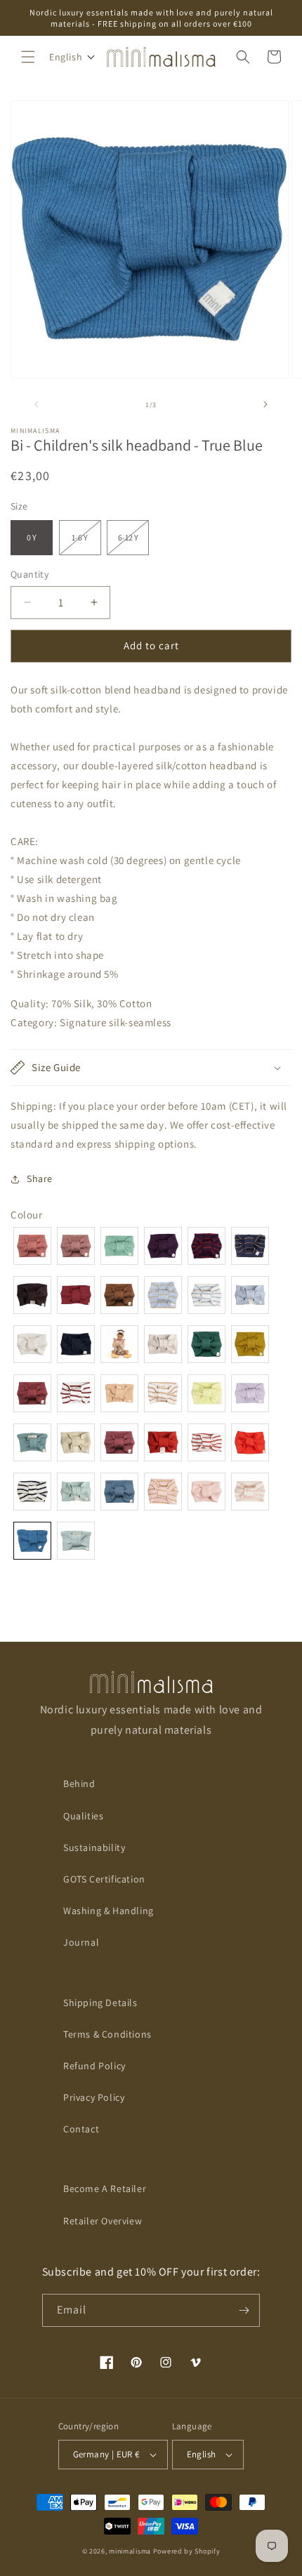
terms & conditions (107, 2034)
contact (81, 2129)
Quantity (29, 574)
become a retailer (105, 2189)
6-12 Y (133, 543)
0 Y (32, 537)
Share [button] (40, 1179)
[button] (28, 57)
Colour (27, 1215)
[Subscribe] (244, 2310)
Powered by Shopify (187, 2551)
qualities (83, 1816)
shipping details (100, 2003)
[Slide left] (37, 404)
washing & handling (109, 1911)
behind (79, 1784)
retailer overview (103, 2221)
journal (81, 1942)
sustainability (94, 1847)
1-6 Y (86, 543)
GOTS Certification (104, 1879)
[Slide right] (265, 404)
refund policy (94, 2066)
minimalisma (130, 2551)
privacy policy (94, 2097)
